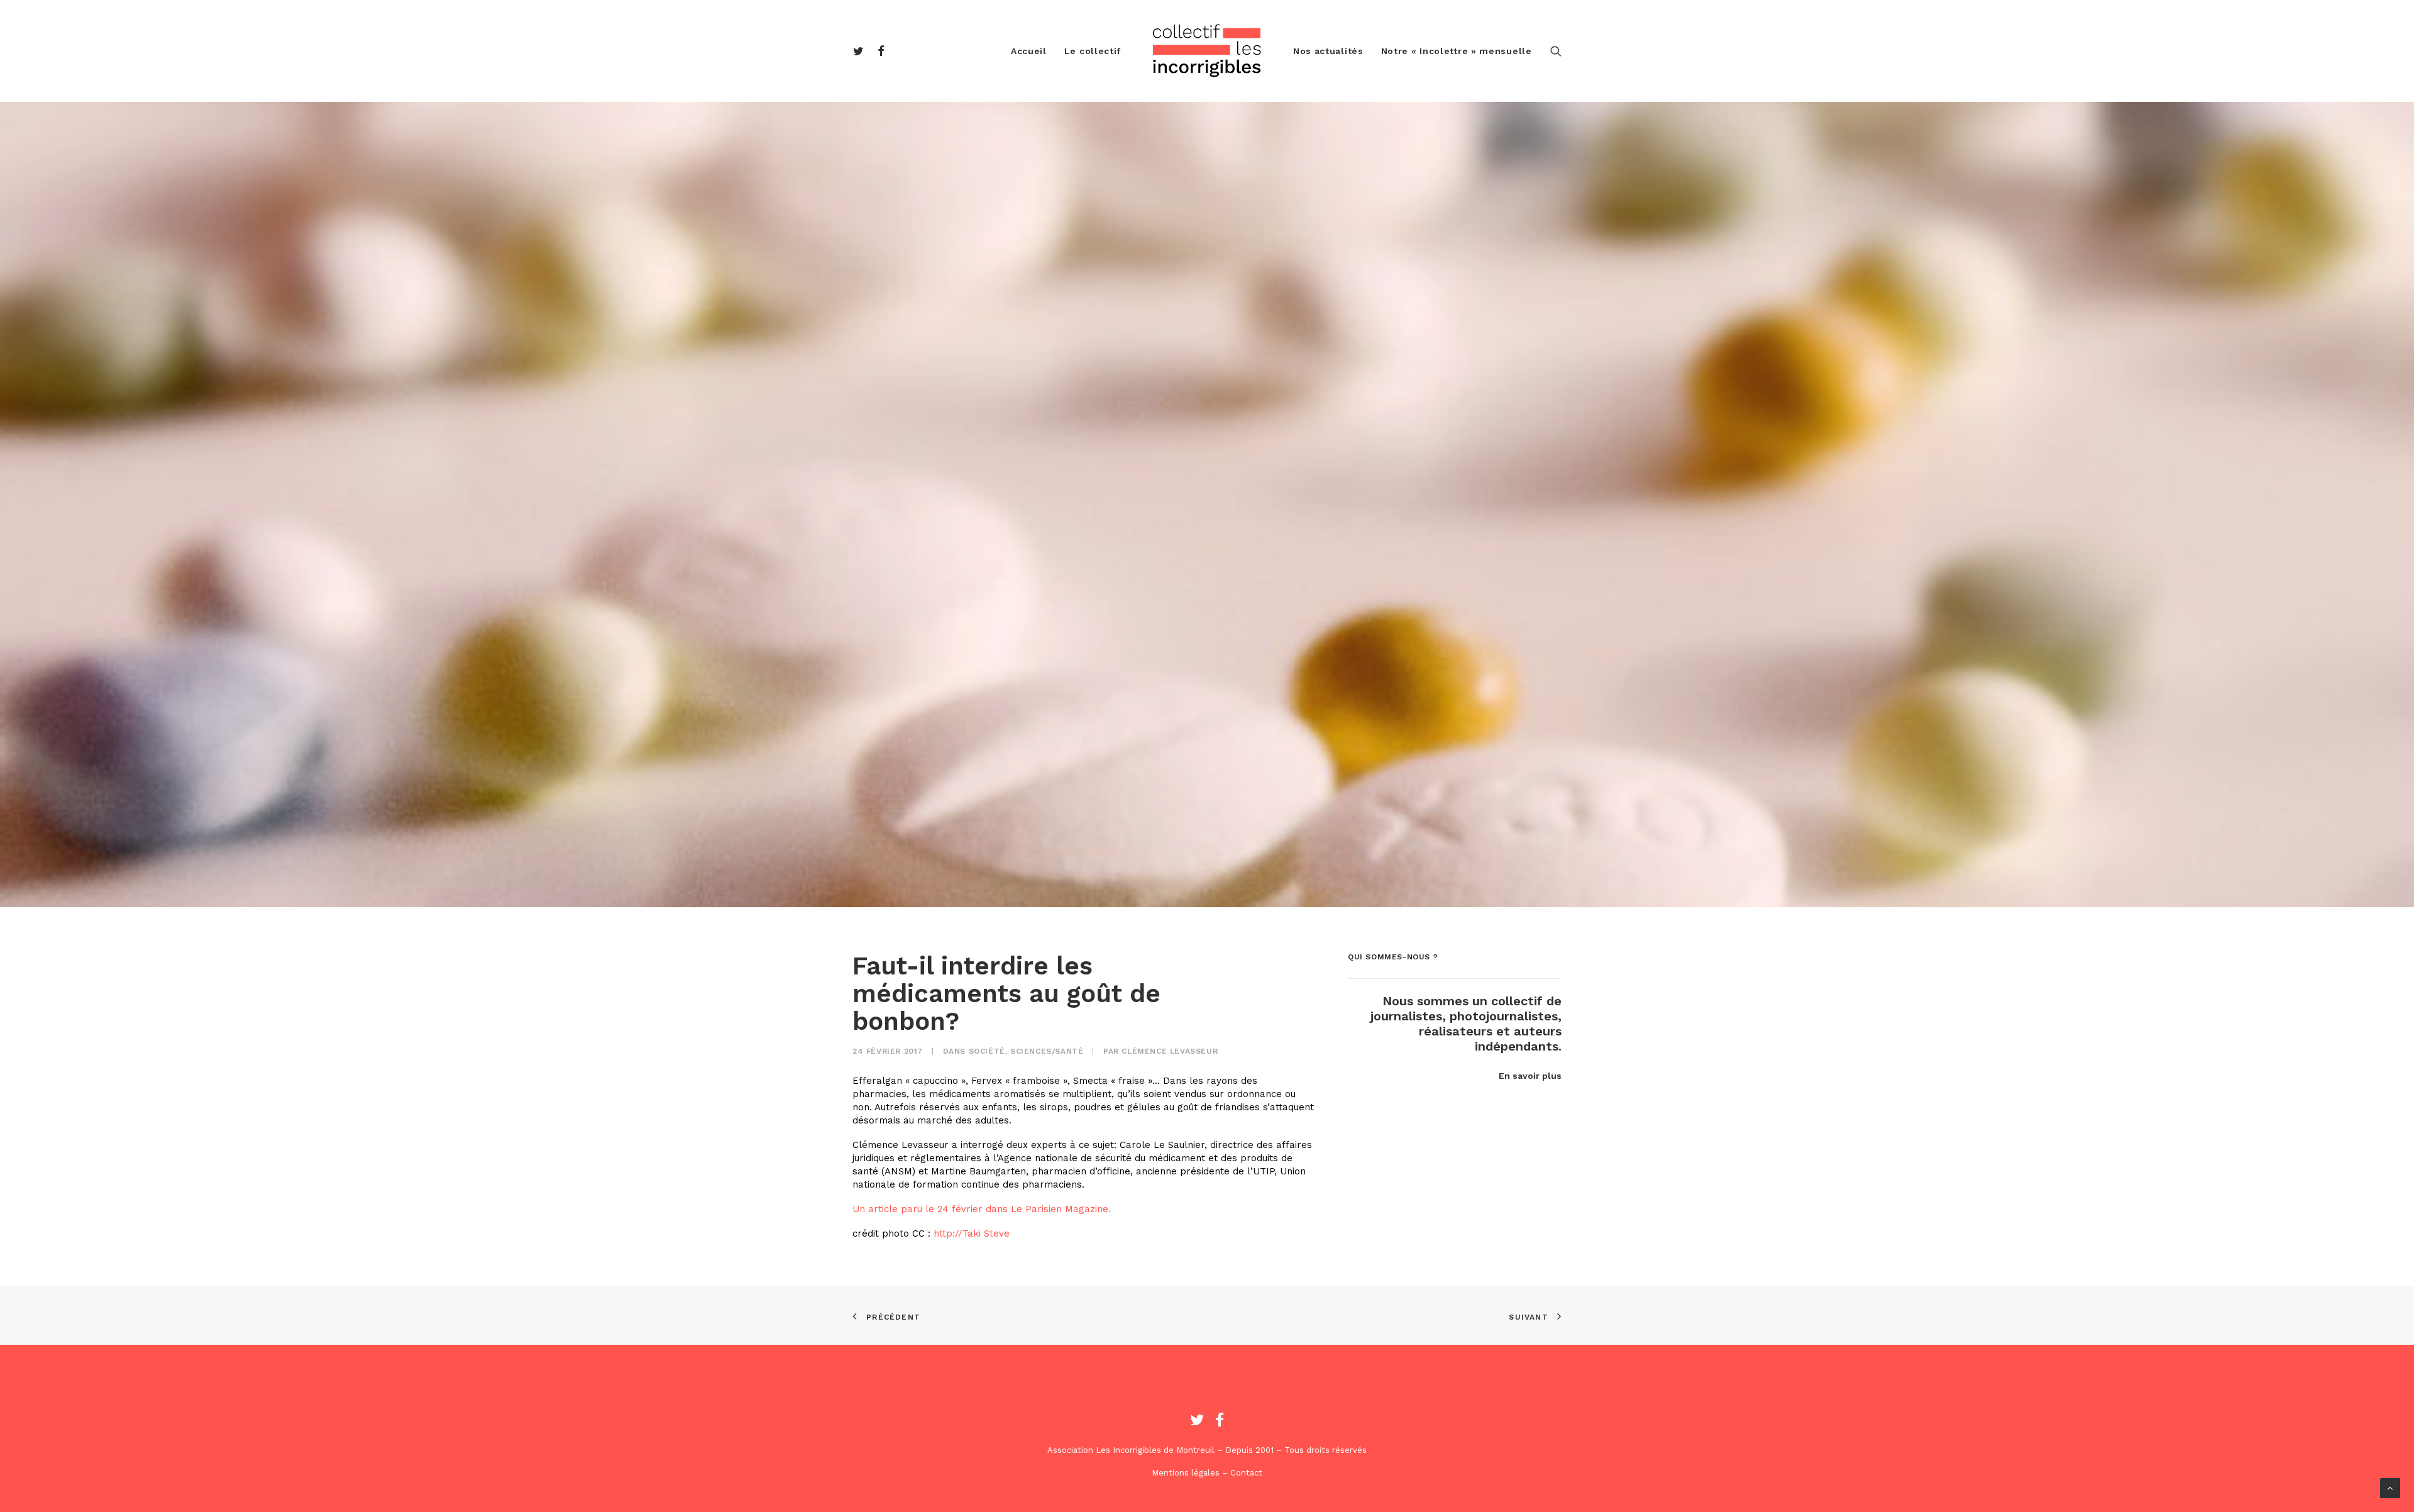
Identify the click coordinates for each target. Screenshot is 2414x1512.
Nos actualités (1328, 51)
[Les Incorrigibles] (1207, 51)
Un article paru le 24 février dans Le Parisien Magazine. (982, 1209)
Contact (1246, 1473)
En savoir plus (1530, 1076)
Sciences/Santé (1047, 1051)
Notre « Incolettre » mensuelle (1457, 51)
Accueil (1029, 51)
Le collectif (1093, 51)
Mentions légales (1186, 1473)
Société (987, 1051)
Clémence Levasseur (1170, 1051)
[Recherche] (1556, 51)
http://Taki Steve (972, 1233)
